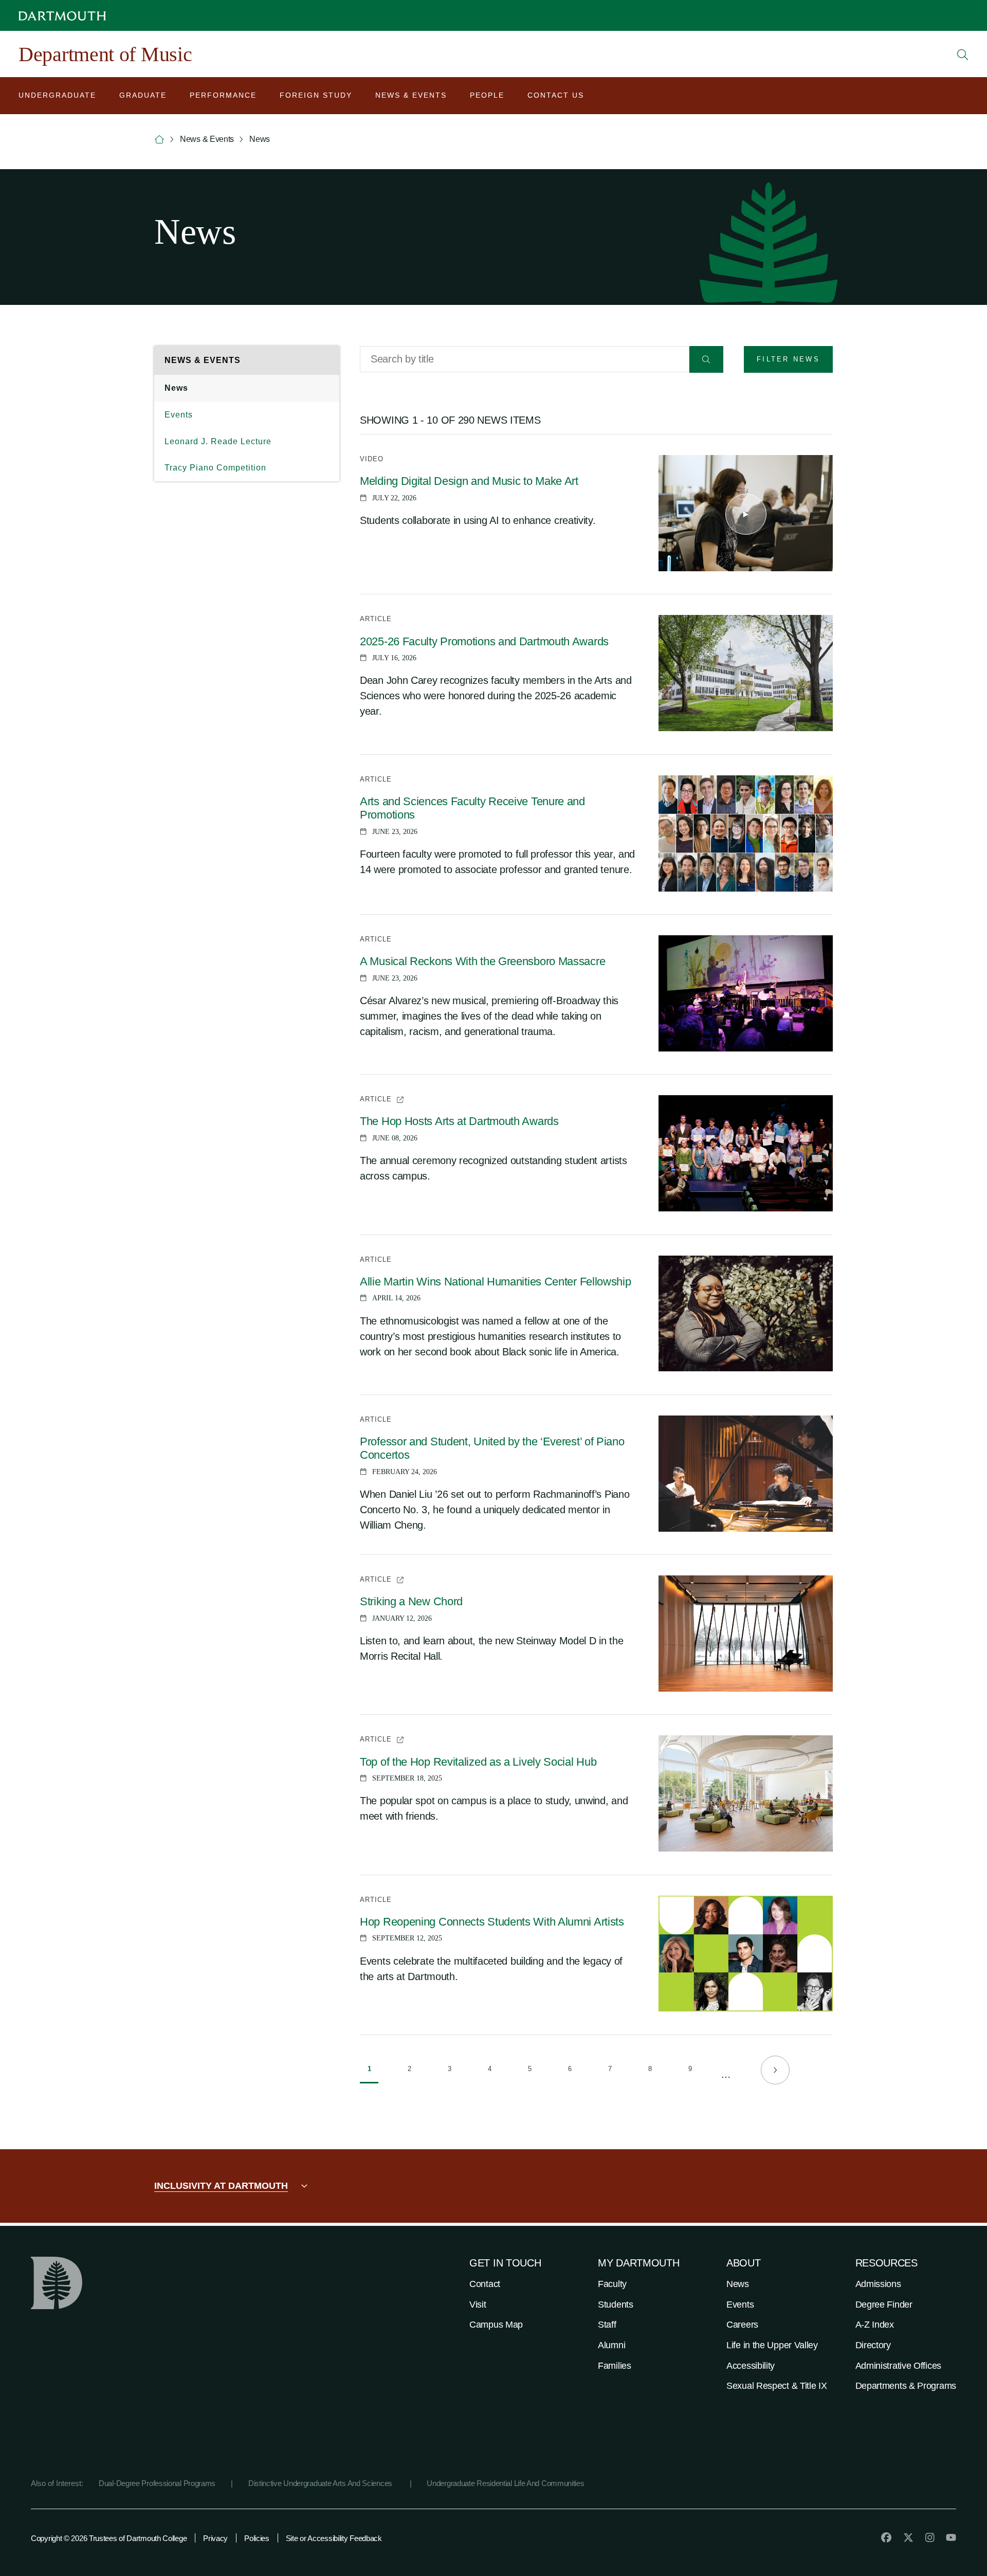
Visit (478, 2305)
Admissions (878, 2284)
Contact (485, 2284)
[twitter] (908, 2537)
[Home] (159, 140)
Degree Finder (884, 2305)
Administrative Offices (898, 2366)
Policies (257, 2538)
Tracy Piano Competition (215, 468)
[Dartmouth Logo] (62, 16)
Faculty (612, 2284)
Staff (607, 2325)
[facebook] (886, 2537)
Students (616, 2305)
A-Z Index (875, 2325)
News (176, 388)
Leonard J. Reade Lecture (218, 441)
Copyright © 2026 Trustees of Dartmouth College (109, 2538)
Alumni (611, 2345)
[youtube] (951, 2537)
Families (615, 2366)
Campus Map (496, 2325)
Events (179, 415)
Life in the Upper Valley (772, 2345)
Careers (742, 2325)
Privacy (215, 2538)
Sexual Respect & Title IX (777, 2386)
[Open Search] (963, 55)
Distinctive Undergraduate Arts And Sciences (321, 2483)
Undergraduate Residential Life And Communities (505, 2483)
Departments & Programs (906, 2386)
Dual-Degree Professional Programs (157, 2483)
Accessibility (751, 2366)
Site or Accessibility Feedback (334, 2538)
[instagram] (930, 2537)
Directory (873, 2345)
